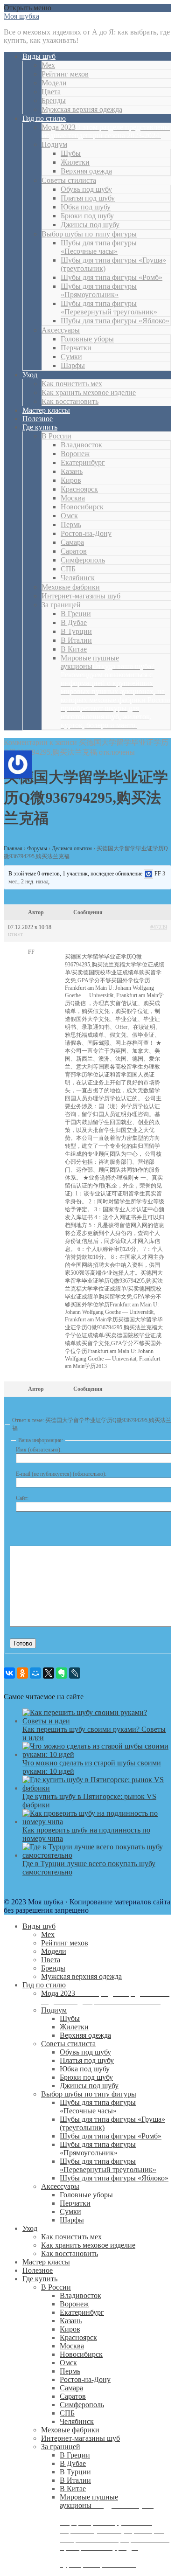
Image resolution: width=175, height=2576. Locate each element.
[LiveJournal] (75, 1673)
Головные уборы (87, 339)
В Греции (76, 614)
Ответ (15, 934)
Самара (72, 542)
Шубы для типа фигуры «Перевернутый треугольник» (109, 308)
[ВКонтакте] (9, 1673)
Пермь (71, 524)
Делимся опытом (72, 848)
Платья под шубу (88, 198)
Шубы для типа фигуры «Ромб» (112, 277)
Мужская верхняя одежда (82, 109)
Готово (23, 1643)
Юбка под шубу (86, 207)
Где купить (40, 427)
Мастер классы (46, 410)
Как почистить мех (72, 384)
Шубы (71, 153)
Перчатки (76, 348)
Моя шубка (21, 16)
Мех (48, 65)
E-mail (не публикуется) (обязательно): (61, 1474)
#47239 (159, 927)
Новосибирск (82, 507)
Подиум (54, 144)
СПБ (68, 569)
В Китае (74, 649)
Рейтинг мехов (65, 74)
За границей (61, 605)
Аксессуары (61, 330)
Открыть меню (28, 8)
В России (56, 436)
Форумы (37, 848)
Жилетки (75, 162)
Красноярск (79, 489)
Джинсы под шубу (90, 225)
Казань (72, 471)
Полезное (38, 419)
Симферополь (83, 560)
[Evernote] (62, 1673)
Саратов (74, 551)
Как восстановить (70, 401)
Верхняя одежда (86, 171)
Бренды (54, 101)
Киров (71, 480)
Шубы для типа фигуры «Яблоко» (115, 321)
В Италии (76, 640)
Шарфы (73, 365)
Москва (73, 498)
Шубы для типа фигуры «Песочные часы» (99, 247)
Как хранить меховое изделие (89, 392)
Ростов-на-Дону (86, 533)
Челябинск (78, 578)
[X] (49, 1673)
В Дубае (74, 622)
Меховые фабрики (71, 587)
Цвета (51, 92)
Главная (13, 848)
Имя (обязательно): (39, 1450)
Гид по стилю (44, 118)
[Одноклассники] (22, 1673)
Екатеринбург (83, 462)
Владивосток (81, 445)
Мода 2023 (106, 131)
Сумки (71, 357)
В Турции (76, 631)
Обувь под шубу (86, 189)
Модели (54, 83)
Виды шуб (39, 56)
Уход (30, 375)
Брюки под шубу (87, 216)
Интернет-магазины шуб (81, 596)
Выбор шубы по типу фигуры (89, 234)
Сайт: (22, 1498)
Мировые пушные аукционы (115, 691)
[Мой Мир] (35, 1673)
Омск (69, 516)
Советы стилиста (69, 180)
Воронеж (75, 454)
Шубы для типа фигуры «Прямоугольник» (99, 290)
